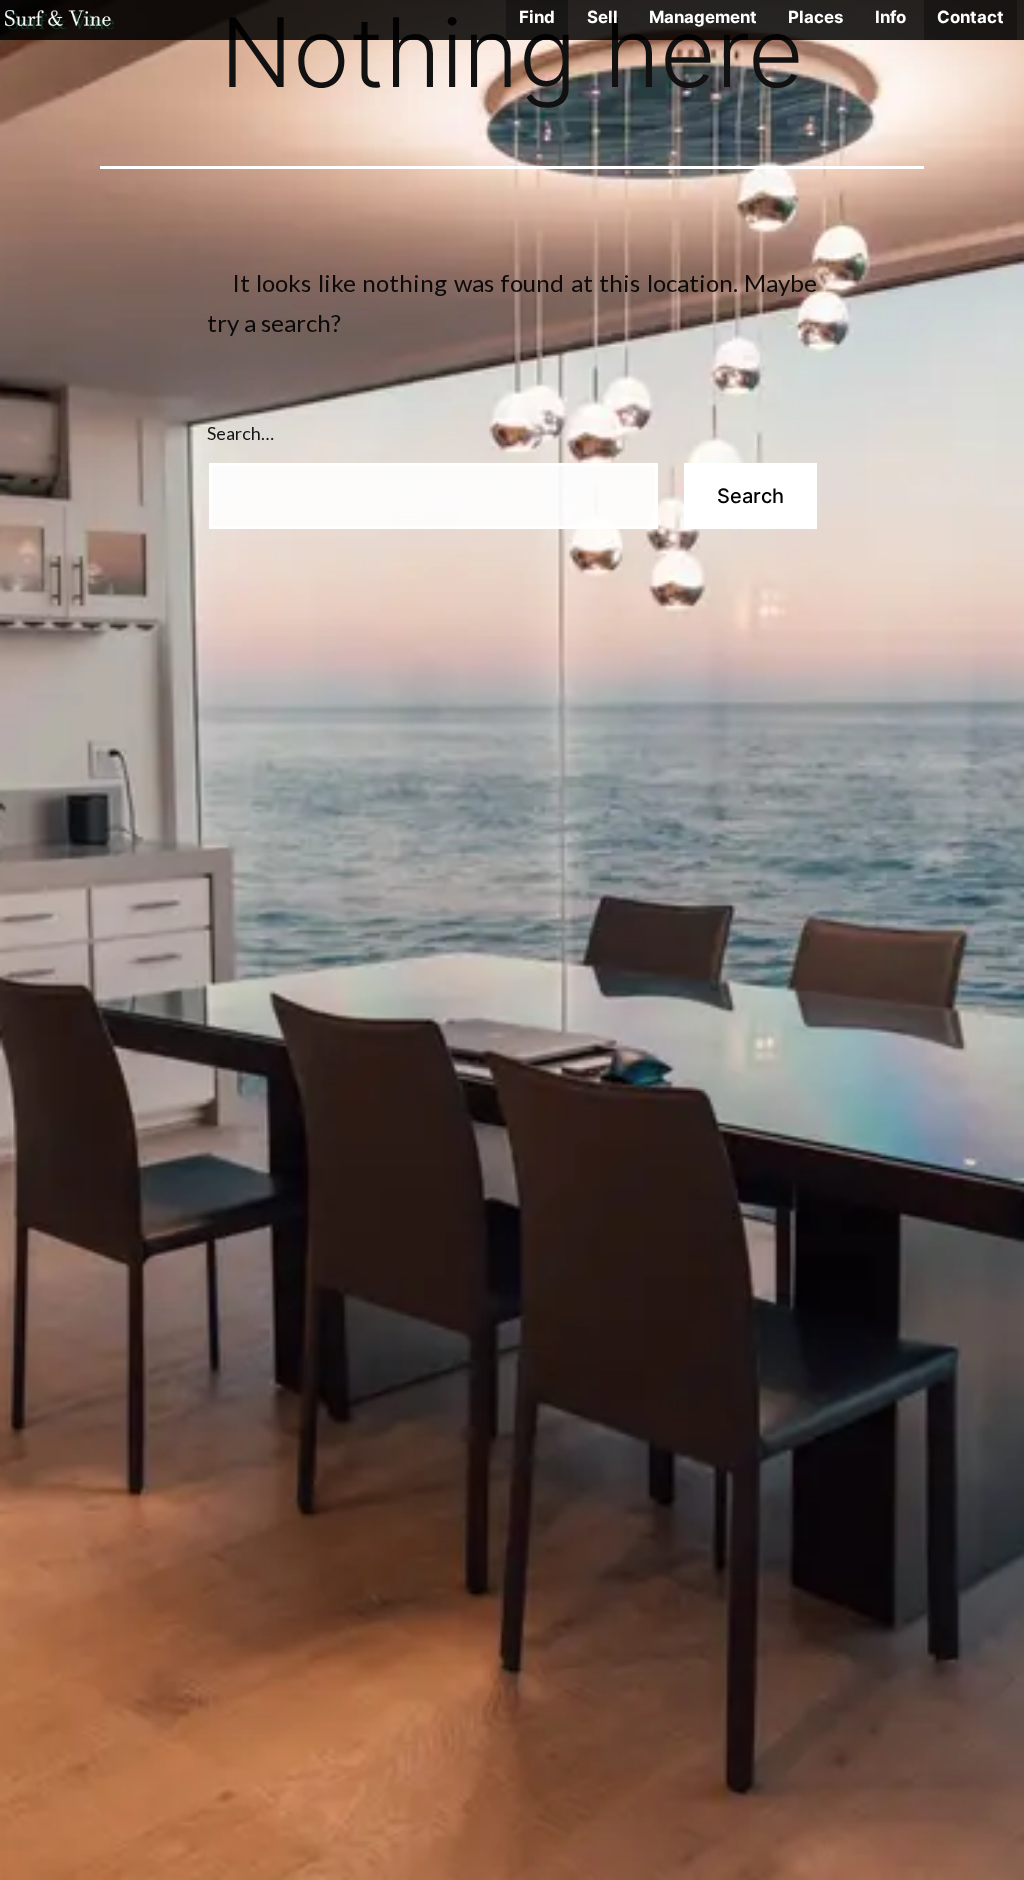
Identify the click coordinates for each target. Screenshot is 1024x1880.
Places (815, 17)
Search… (240, 433)
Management (703, 17)
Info (890, 17)
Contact (970, 17)
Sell (602, 17)
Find (537, 17)
